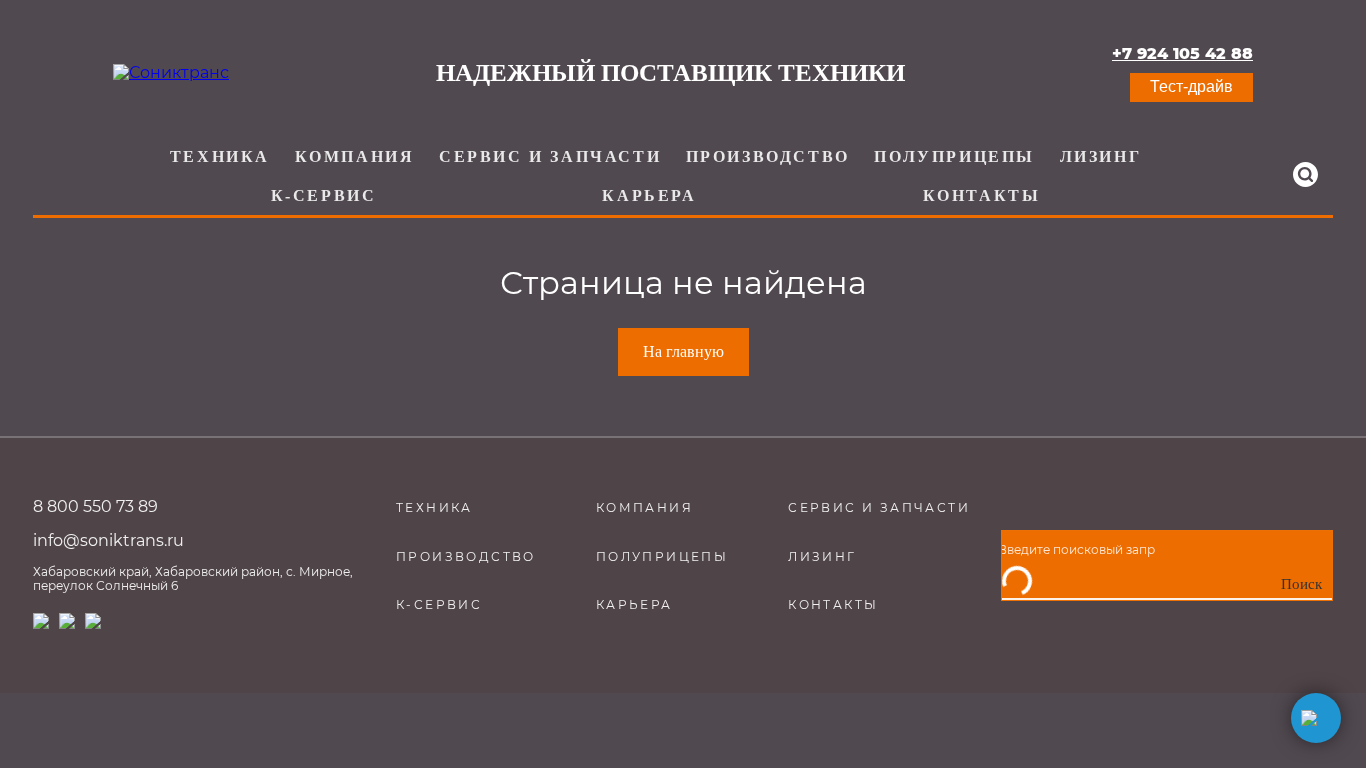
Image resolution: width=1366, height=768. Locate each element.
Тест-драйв (1191, 86)
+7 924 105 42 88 (1182, 54)
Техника (220, 156)
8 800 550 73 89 (95, 506)
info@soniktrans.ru (108, 540)
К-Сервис (324, 195)
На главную (683, 351)
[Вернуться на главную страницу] (171, 73)
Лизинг (1101, 156)
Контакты (982, 195)
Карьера (649, 195)
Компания (355, 156)
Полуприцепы (954, 156)
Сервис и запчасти (550, 156)
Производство (768, 156)
